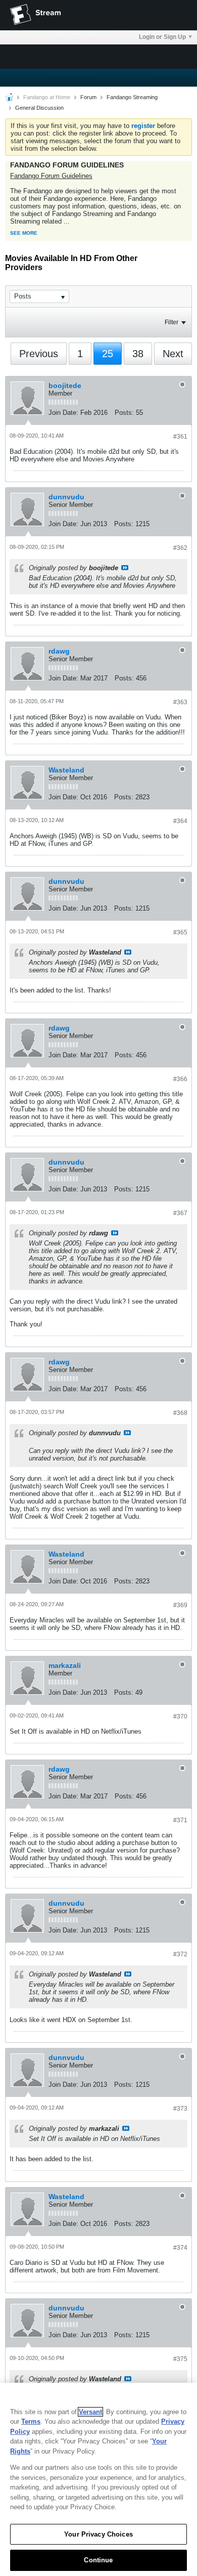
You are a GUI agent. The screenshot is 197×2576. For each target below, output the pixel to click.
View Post (125, 568)
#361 (180, 437)
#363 (180, 702)
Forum (88, 97)
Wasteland (66, 770)
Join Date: (63, 413)
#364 (180, 821)
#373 (180, 2109)
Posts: (124, 413)
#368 (180, 1413)
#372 (180, 1954)
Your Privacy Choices (98, 2534)
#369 (180, 1605)
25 (108, 354)
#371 (180, 1820)
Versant (90, 2412)
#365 (180, 932)
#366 (180, 1079)
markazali (65, 1665)
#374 (180, 2248)
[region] (98, 2479)
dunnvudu (66, 497)
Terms (31, 2421)
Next (173, 354)
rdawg (59, 651)
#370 (180, 1716)
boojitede (65, 385)
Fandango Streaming (132, 97)
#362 (180, 548)
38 (138, 354)
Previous (39, 354)
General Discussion (39, 108)
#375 (180, 2359)
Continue (98, 2560)
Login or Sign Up (162, 37)
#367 (180, 1213)
